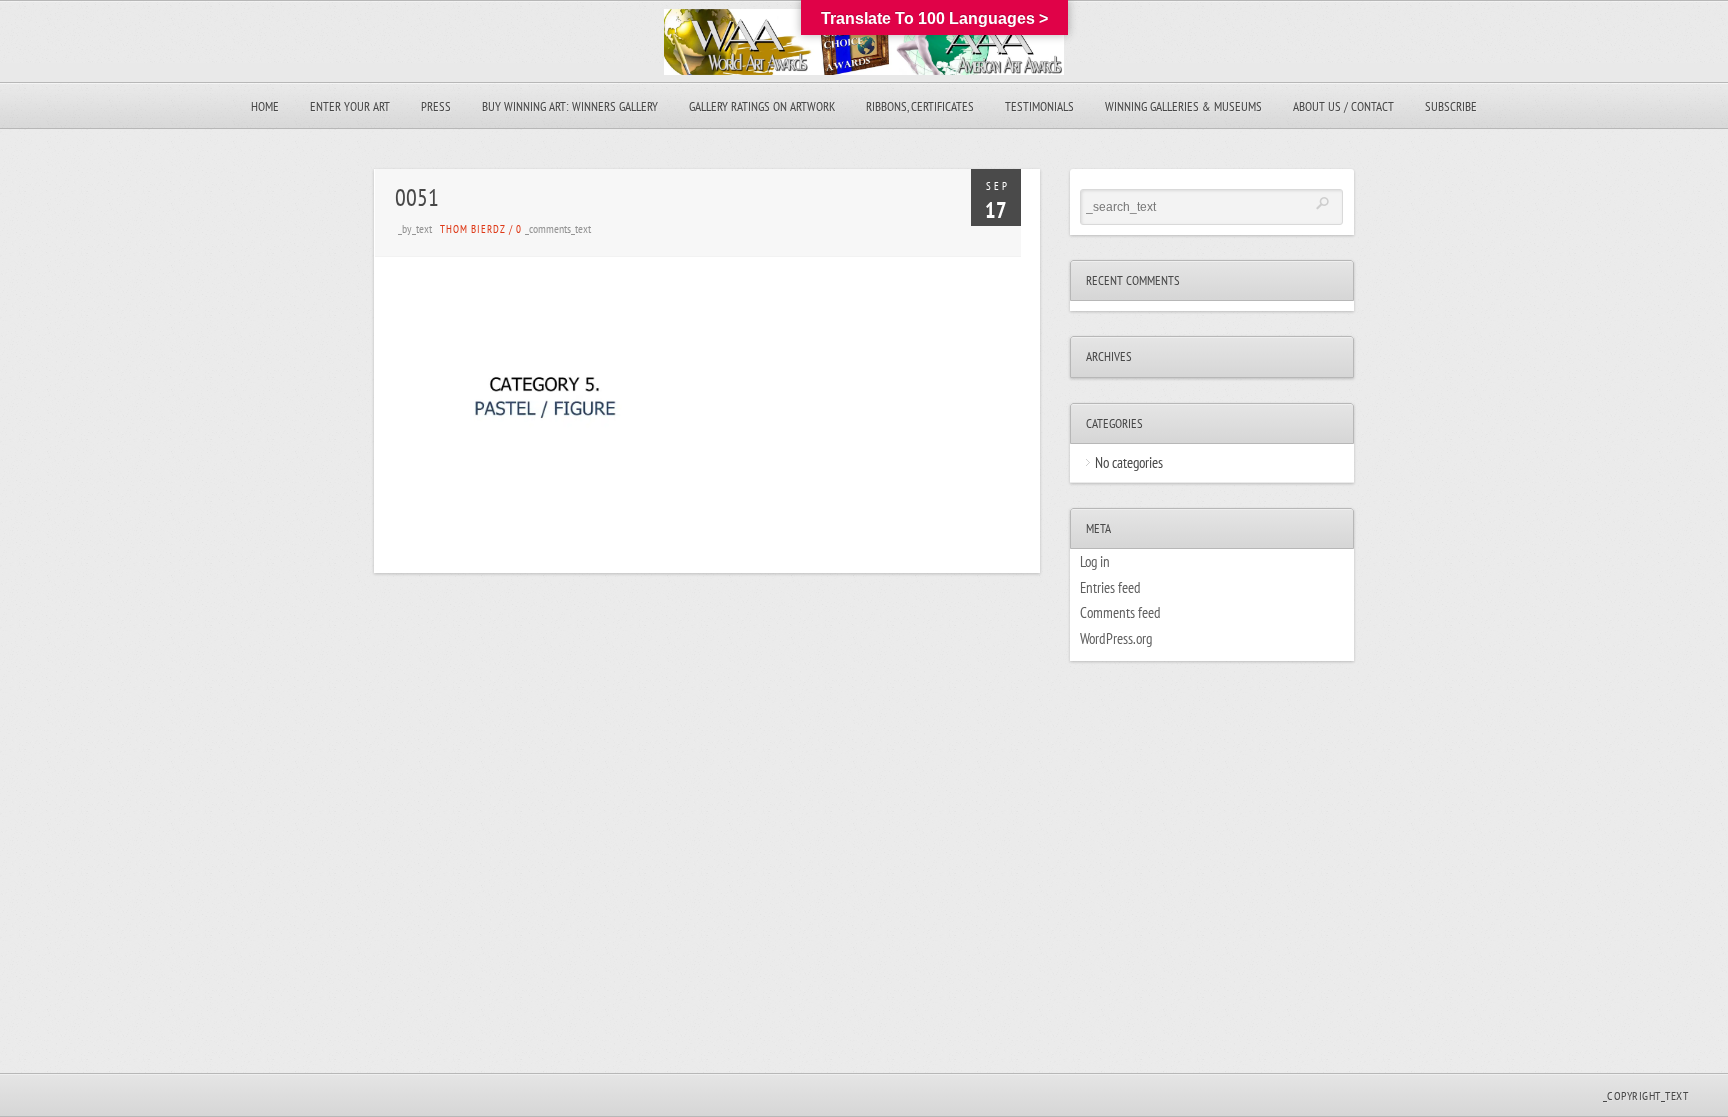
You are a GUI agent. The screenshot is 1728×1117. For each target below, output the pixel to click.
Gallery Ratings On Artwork (762, 106)
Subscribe (1451, 106)
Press (436, 106)
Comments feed (1120, 612)
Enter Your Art (350, 106)
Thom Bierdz (473, 229)
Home (265, 106)
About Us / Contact (1343, 106)
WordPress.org (1116, 638)
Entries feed (1110, 587)
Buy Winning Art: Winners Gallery (570, 106)
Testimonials (1039, 106)
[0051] (545, 502)
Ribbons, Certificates (920, 106)
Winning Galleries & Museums (1183, 106)
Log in (1095, 561)
